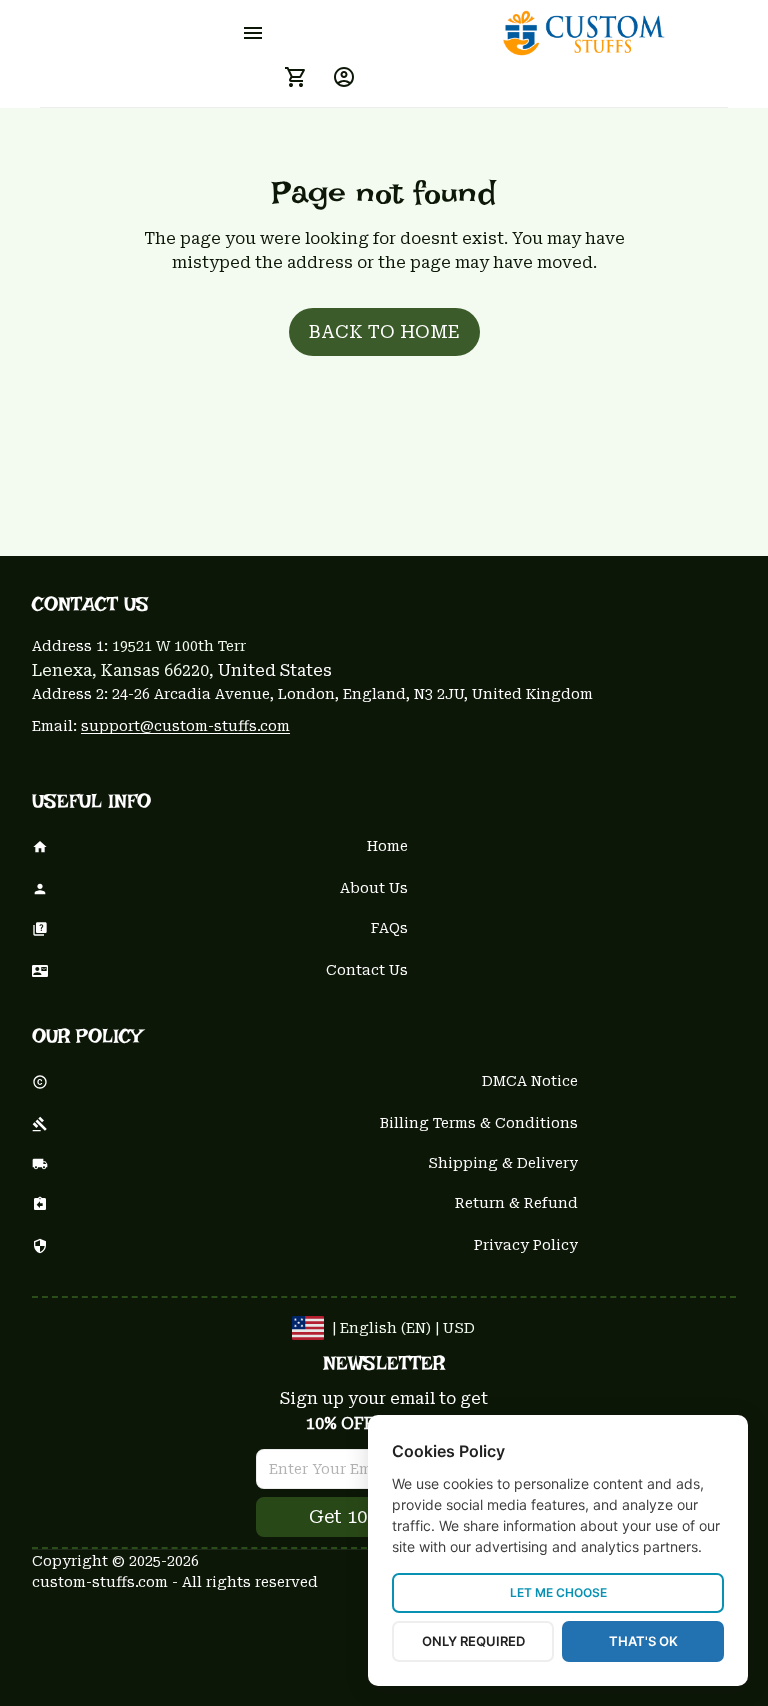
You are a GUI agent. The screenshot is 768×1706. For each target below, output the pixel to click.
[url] (185, 727)
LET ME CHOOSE (558, 1592)
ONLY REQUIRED (473, 1641)
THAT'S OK (643, 1641)
